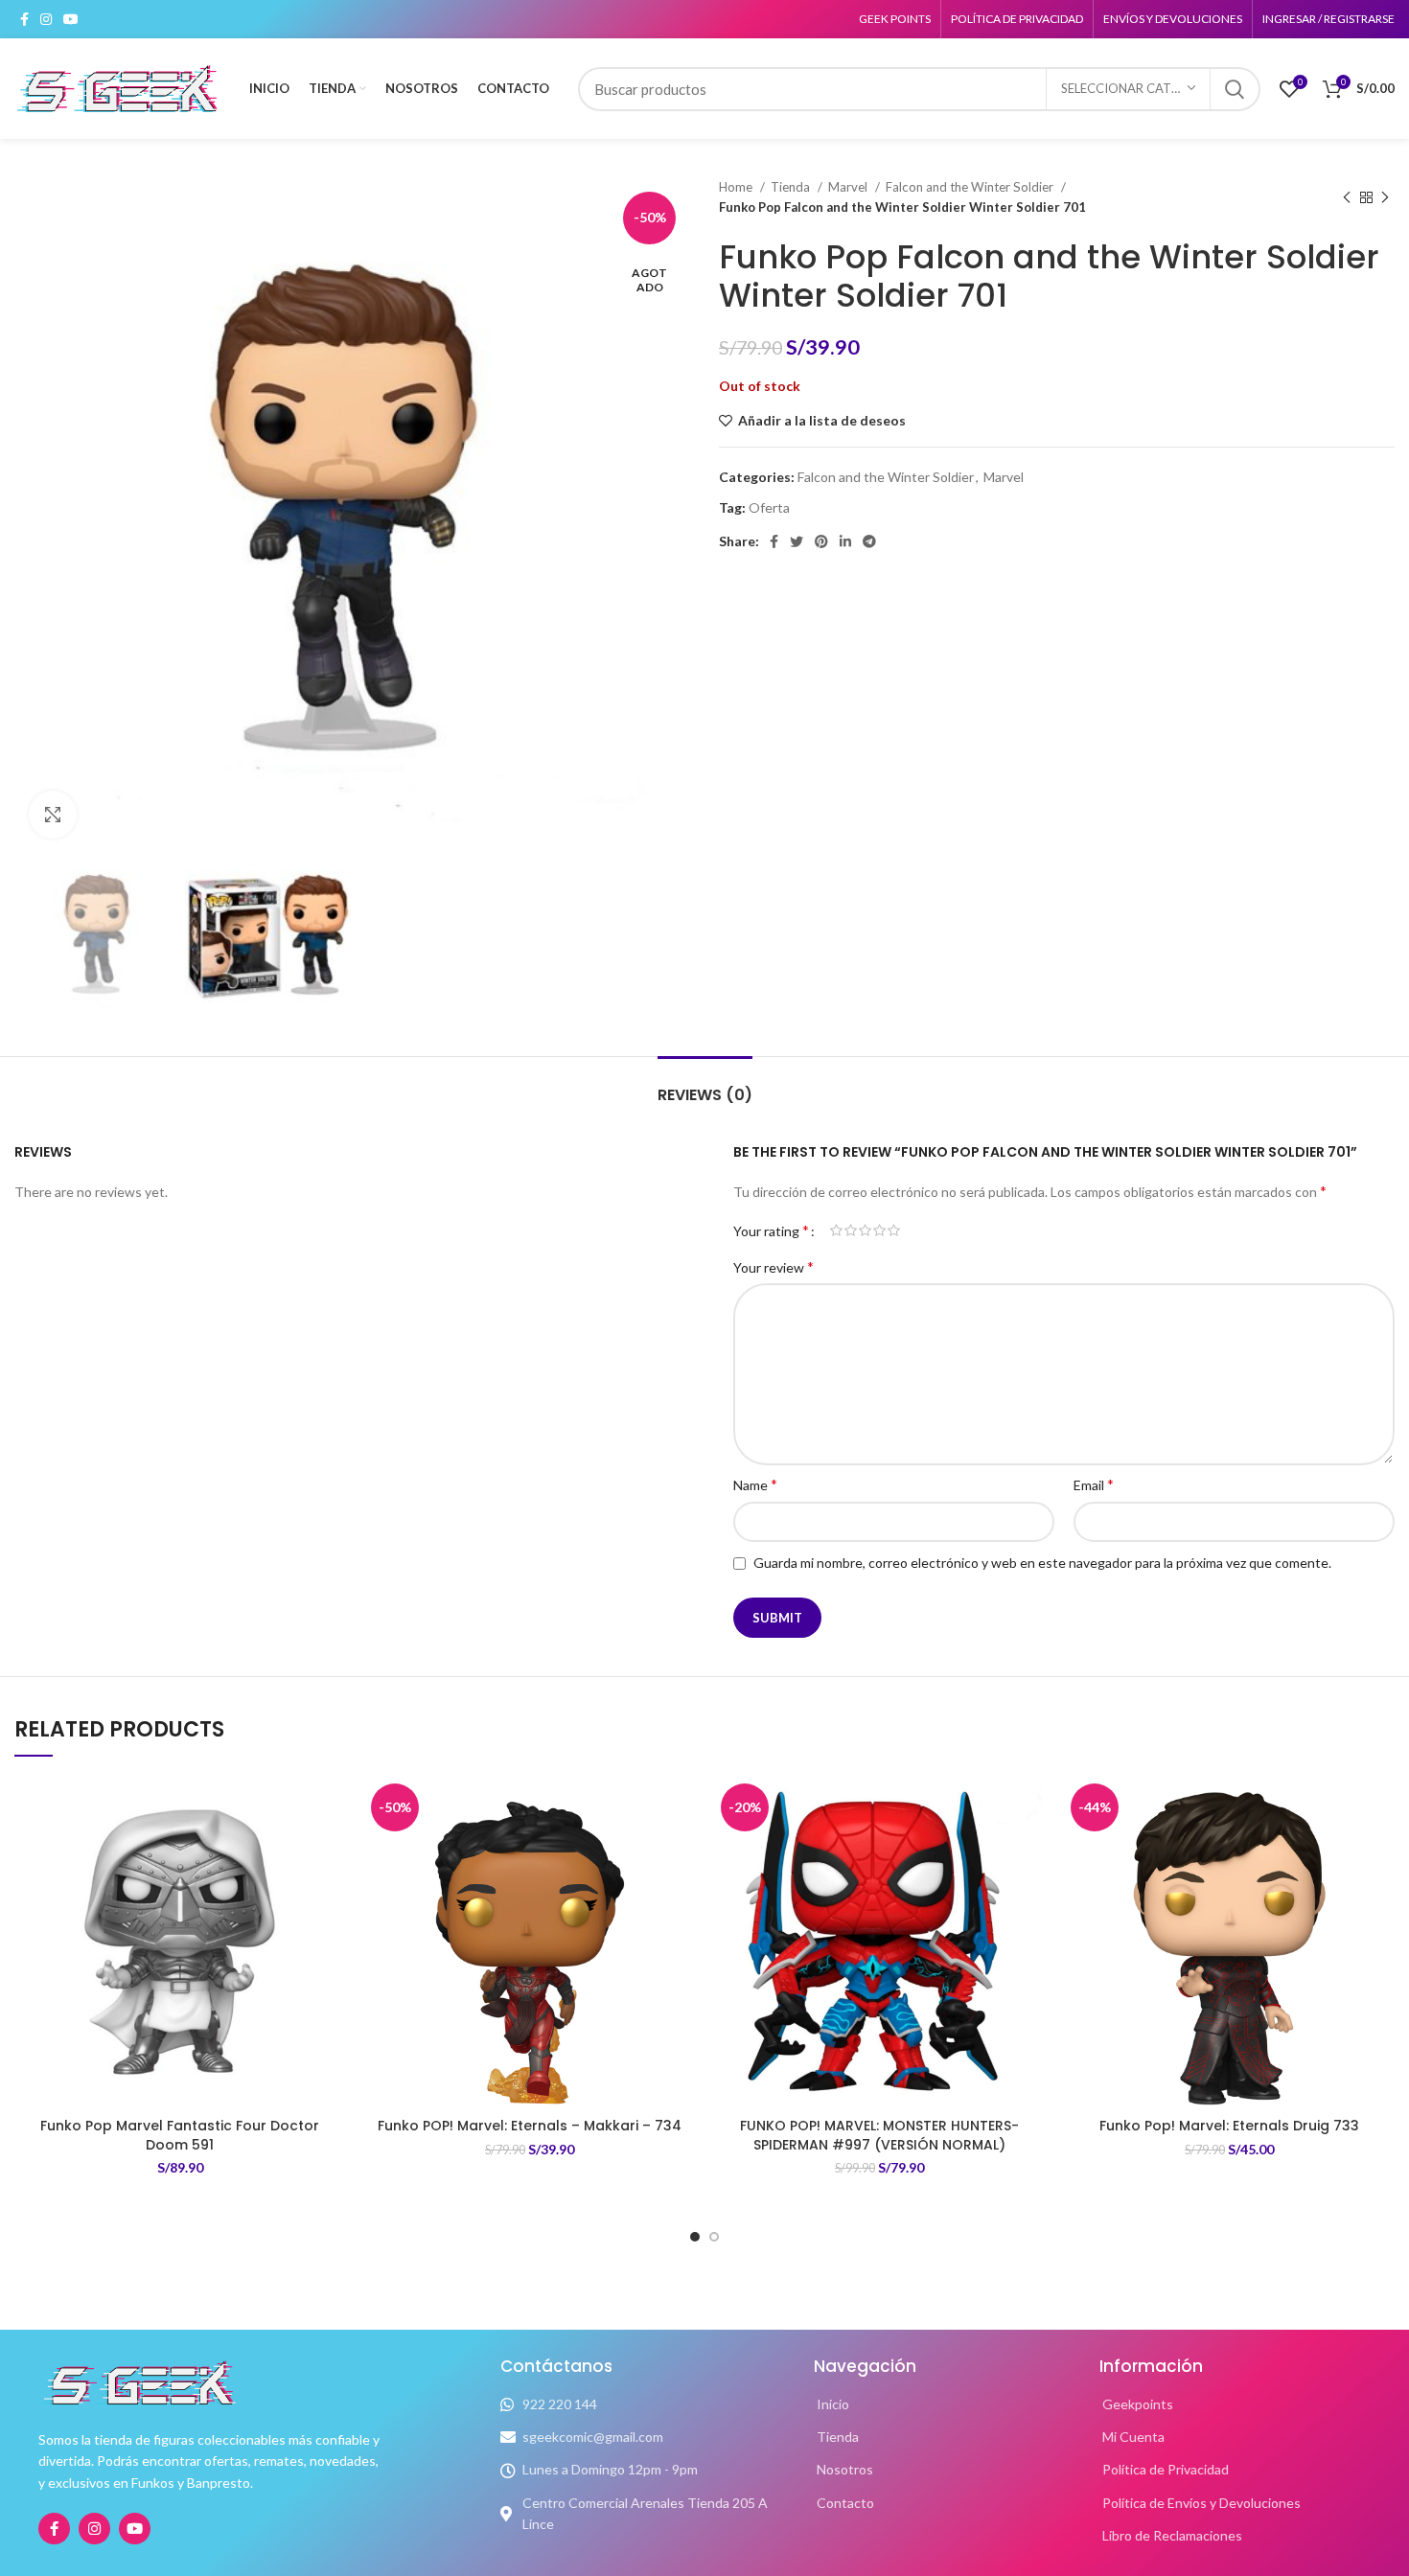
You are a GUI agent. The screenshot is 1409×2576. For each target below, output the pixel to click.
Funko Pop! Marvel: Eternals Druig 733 (1229, 2126)
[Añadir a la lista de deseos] (331, 1808)
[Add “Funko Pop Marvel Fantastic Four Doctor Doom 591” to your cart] (331, 1851)
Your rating (771, 1230)
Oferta (769, 507)
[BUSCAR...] (1235, 89)
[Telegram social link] (869, 541)
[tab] (705, 1085)
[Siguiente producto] (1385, 197)
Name (755, 1484)
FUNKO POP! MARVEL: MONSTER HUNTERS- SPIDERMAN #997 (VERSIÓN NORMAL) (879, 2135)
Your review (774, 1266)
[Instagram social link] (46, 19)
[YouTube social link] (71, 19)
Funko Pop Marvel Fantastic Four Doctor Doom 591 (180, 2135)
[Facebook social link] (24, 19)
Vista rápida (331, 1894)
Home (737, 187)
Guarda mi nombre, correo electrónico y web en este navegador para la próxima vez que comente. (1042, 1563)
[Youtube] (135, 2529)
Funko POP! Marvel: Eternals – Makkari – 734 (530, 2126)
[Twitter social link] (797, 541)
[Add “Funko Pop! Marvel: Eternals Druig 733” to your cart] (1380, 1851)
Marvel (849, 187)
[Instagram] (94, 2529)
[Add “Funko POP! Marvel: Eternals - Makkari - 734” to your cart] (681, 1851)
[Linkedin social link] (845, 541)
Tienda (792, 187)
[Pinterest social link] (821, 541)
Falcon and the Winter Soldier (971, 187)
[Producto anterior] (1347, 197)
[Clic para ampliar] (53, 815)
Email (1094, 1484)
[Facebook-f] (54, 2529)
